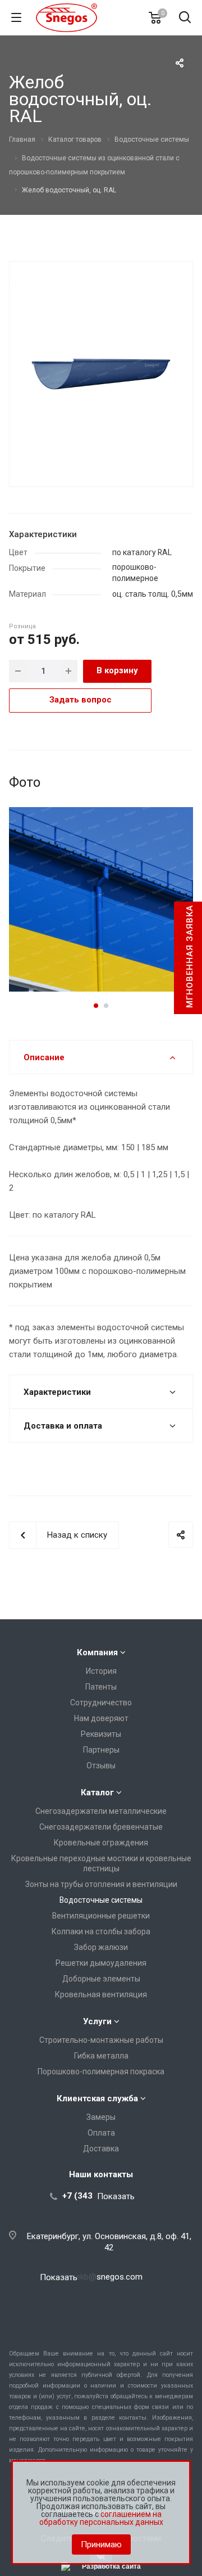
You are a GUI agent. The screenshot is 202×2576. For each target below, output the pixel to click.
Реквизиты (101, 1734)
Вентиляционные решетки (101, 1916)
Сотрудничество (101, 1703)
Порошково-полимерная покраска (101, 2071)
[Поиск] (185, 18)
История (101, 1671)
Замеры (101, 2117)
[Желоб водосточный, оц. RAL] (101, 373)
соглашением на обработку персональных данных (101, 2518)
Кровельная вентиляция (101, 1994)
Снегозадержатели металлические (101, 1811)
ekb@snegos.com (109, 2277)
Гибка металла (101, 2056)
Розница (22, 626)
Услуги (97, 2021)
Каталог (97, 1793)
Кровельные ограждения (101, 1843)
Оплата (101, 2133)
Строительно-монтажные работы (101, 2040)
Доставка (101, 2149)
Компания (97, 1652)
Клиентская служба (97, 2098)
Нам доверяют (101, 1718)
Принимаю (101, 2545)
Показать (116, 2196)
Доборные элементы (101, 1979)
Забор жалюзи (101, 1947)
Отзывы (101, 1766)
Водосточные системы (101, 1900)
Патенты (101, 1687)
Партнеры (101, 1750)
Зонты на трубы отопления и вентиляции (101, 1884)
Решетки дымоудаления (101, 1963)
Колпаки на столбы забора (101, 1931)
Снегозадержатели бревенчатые (101, 1827)
